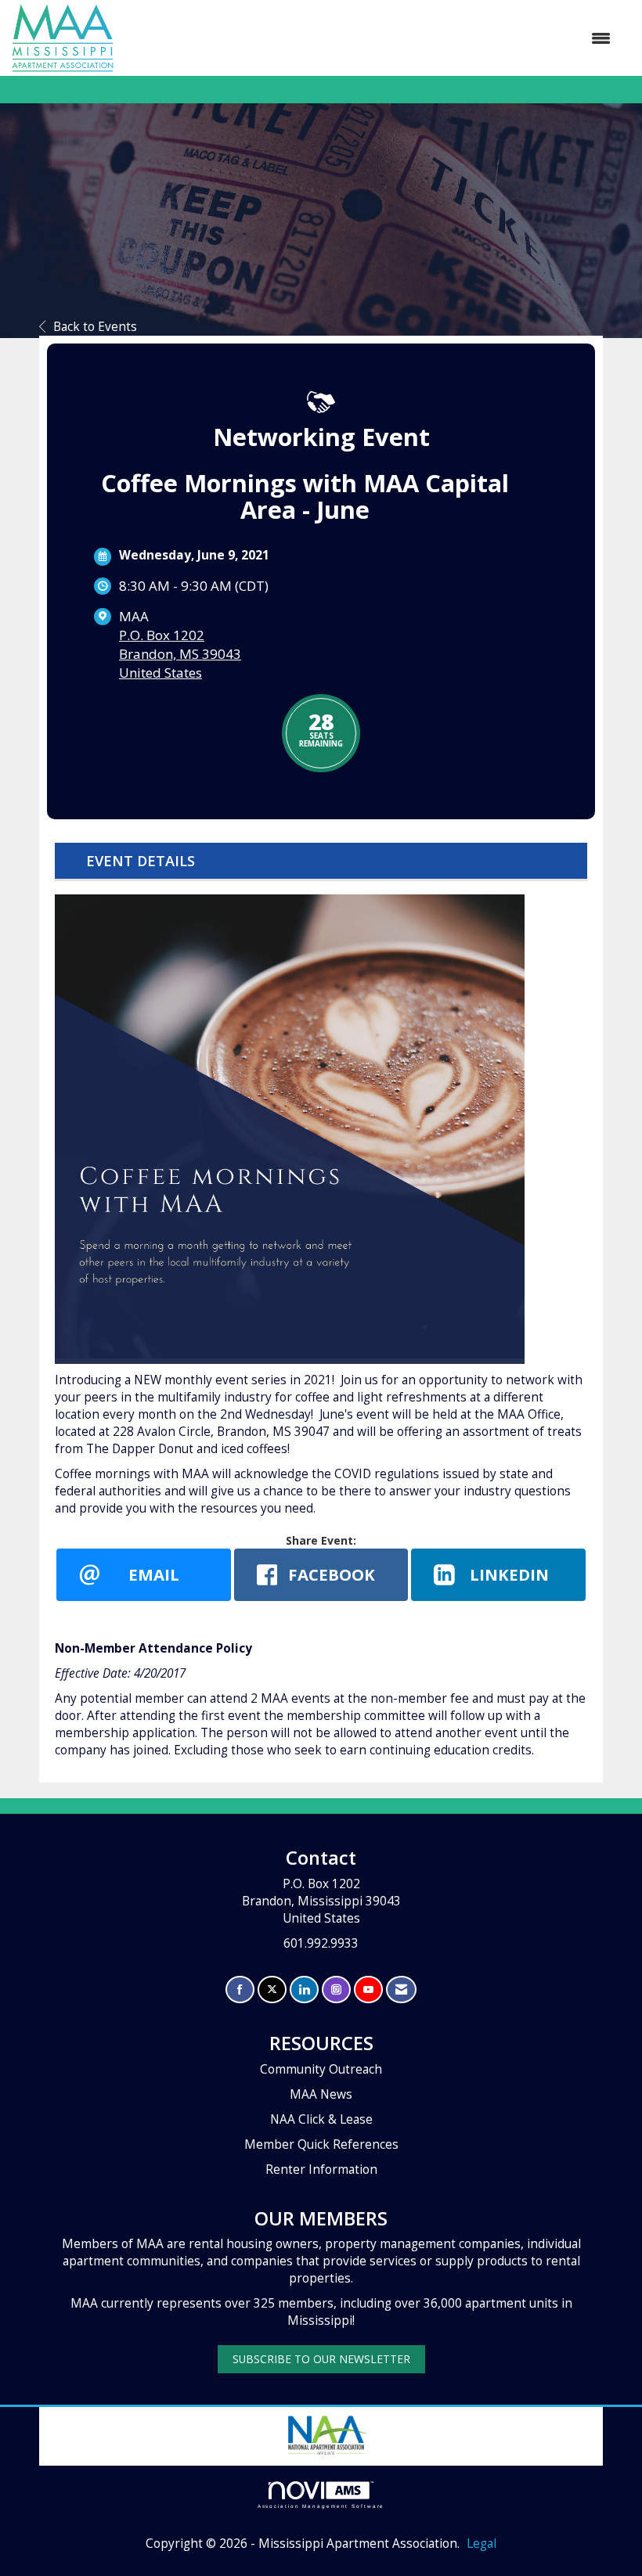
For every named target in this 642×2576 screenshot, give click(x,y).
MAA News (321, 2094)
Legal (481, 2544)
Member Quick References (321, 2144)
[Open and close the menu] (370, 38)
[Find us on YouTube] (368, 1990)
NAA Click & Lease (321, 2119)
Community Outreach (321, 2069)
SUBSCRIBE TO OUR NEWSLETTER (321, 2359)
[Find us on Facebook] (240, 1990)
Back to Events (95, 327)
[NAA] (326, 2433)
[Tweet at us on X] (272, 1990)
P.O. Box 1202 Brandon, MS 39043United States (180, 654)
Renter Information (321, 2169)
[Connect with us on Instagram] (336, 1990)
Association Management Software (321, 2506)
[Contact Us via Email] (401, 1990)
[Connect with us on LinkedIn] (304, 1990)
